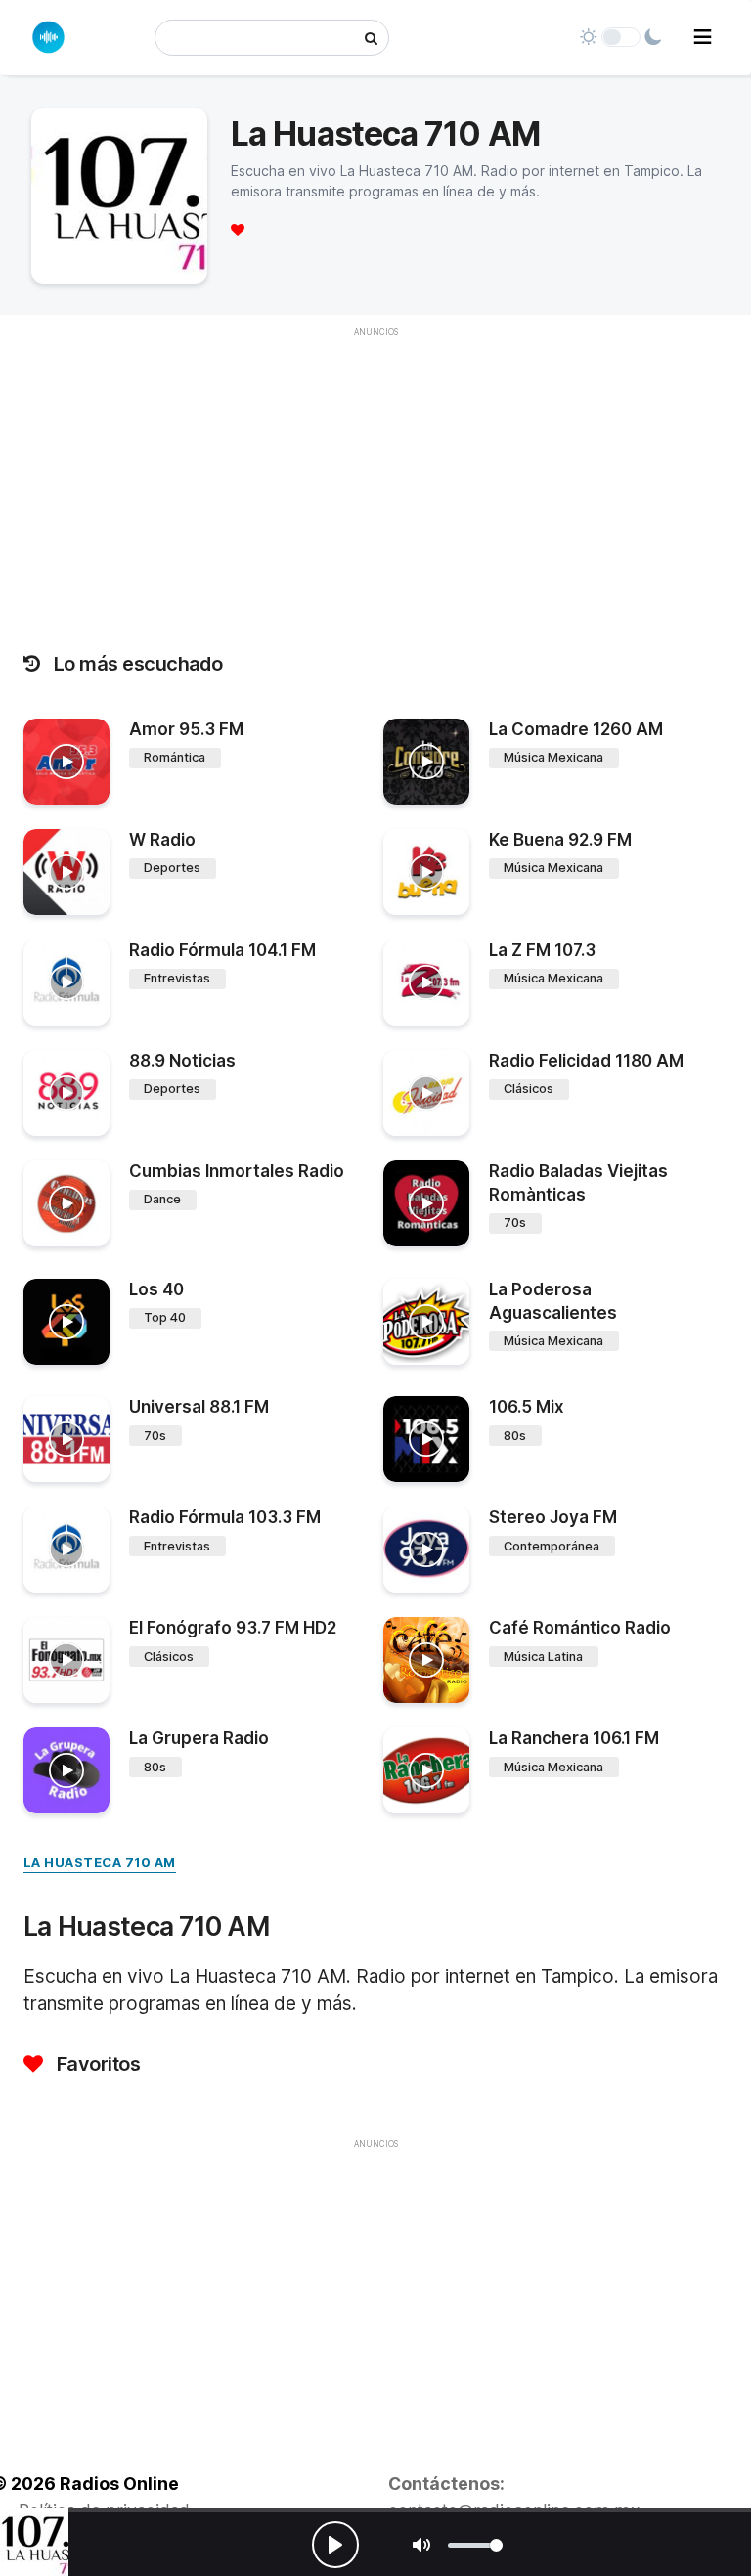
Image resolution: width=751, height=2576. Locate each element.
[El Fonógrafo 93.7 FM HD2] (66, 1660)
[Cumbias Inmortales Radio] (66, 1203)
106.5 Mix (527, 1407)
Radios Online (119, 2484)
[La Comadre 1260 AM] (426, 762)
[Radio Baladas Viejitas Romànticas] (426, 1203)
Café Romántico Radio (580, 1628)
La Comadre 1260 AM (576, 729)
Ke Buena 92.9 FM (560, 840)
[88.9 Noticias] (66, 1093)
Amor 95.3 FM (186, 729)
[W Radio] (66, 872)
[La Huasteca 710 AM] (34, 2542)
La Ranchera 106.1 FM (574, 1738)
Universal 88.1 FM (199, 1407)
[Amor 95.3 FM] (66, 762)
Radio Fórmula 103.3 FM (225, 1517)
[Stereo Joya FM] (426, 1550)
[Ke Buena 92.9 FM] (426, 872)
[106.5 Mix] (426, 1439)
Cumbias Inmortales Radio (237, 1171)
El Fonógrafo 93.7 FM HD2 (233, 1628)
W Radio (162, 840)
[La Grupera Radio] (66, 1770)
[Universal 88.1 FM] (66, 1439)
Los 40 (156, 1289)
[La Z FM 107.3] (426, 982)
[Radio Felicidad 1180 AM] (426, 1093)
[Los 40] (66, 1322)
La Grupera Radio (199, 1738)
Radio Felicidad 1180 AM (586, 1061)
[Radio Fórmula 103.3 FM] (66, 1550)
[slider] (475, 2545)
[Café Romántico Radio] (426, 1660)
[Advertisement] (375, 2296)
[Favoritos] (238, 229)
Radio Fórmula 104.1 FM (222, 950)
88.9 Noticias (182, 1061)
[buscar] (371, 38)
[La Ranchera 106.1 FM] (426, 1770)
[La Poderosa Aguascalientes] (426, 1322)
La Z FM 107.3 (542, 950)
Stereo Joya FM (553, 1517)
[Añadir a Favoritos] (92, 790)
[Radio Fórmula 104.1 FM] (66, 982)
